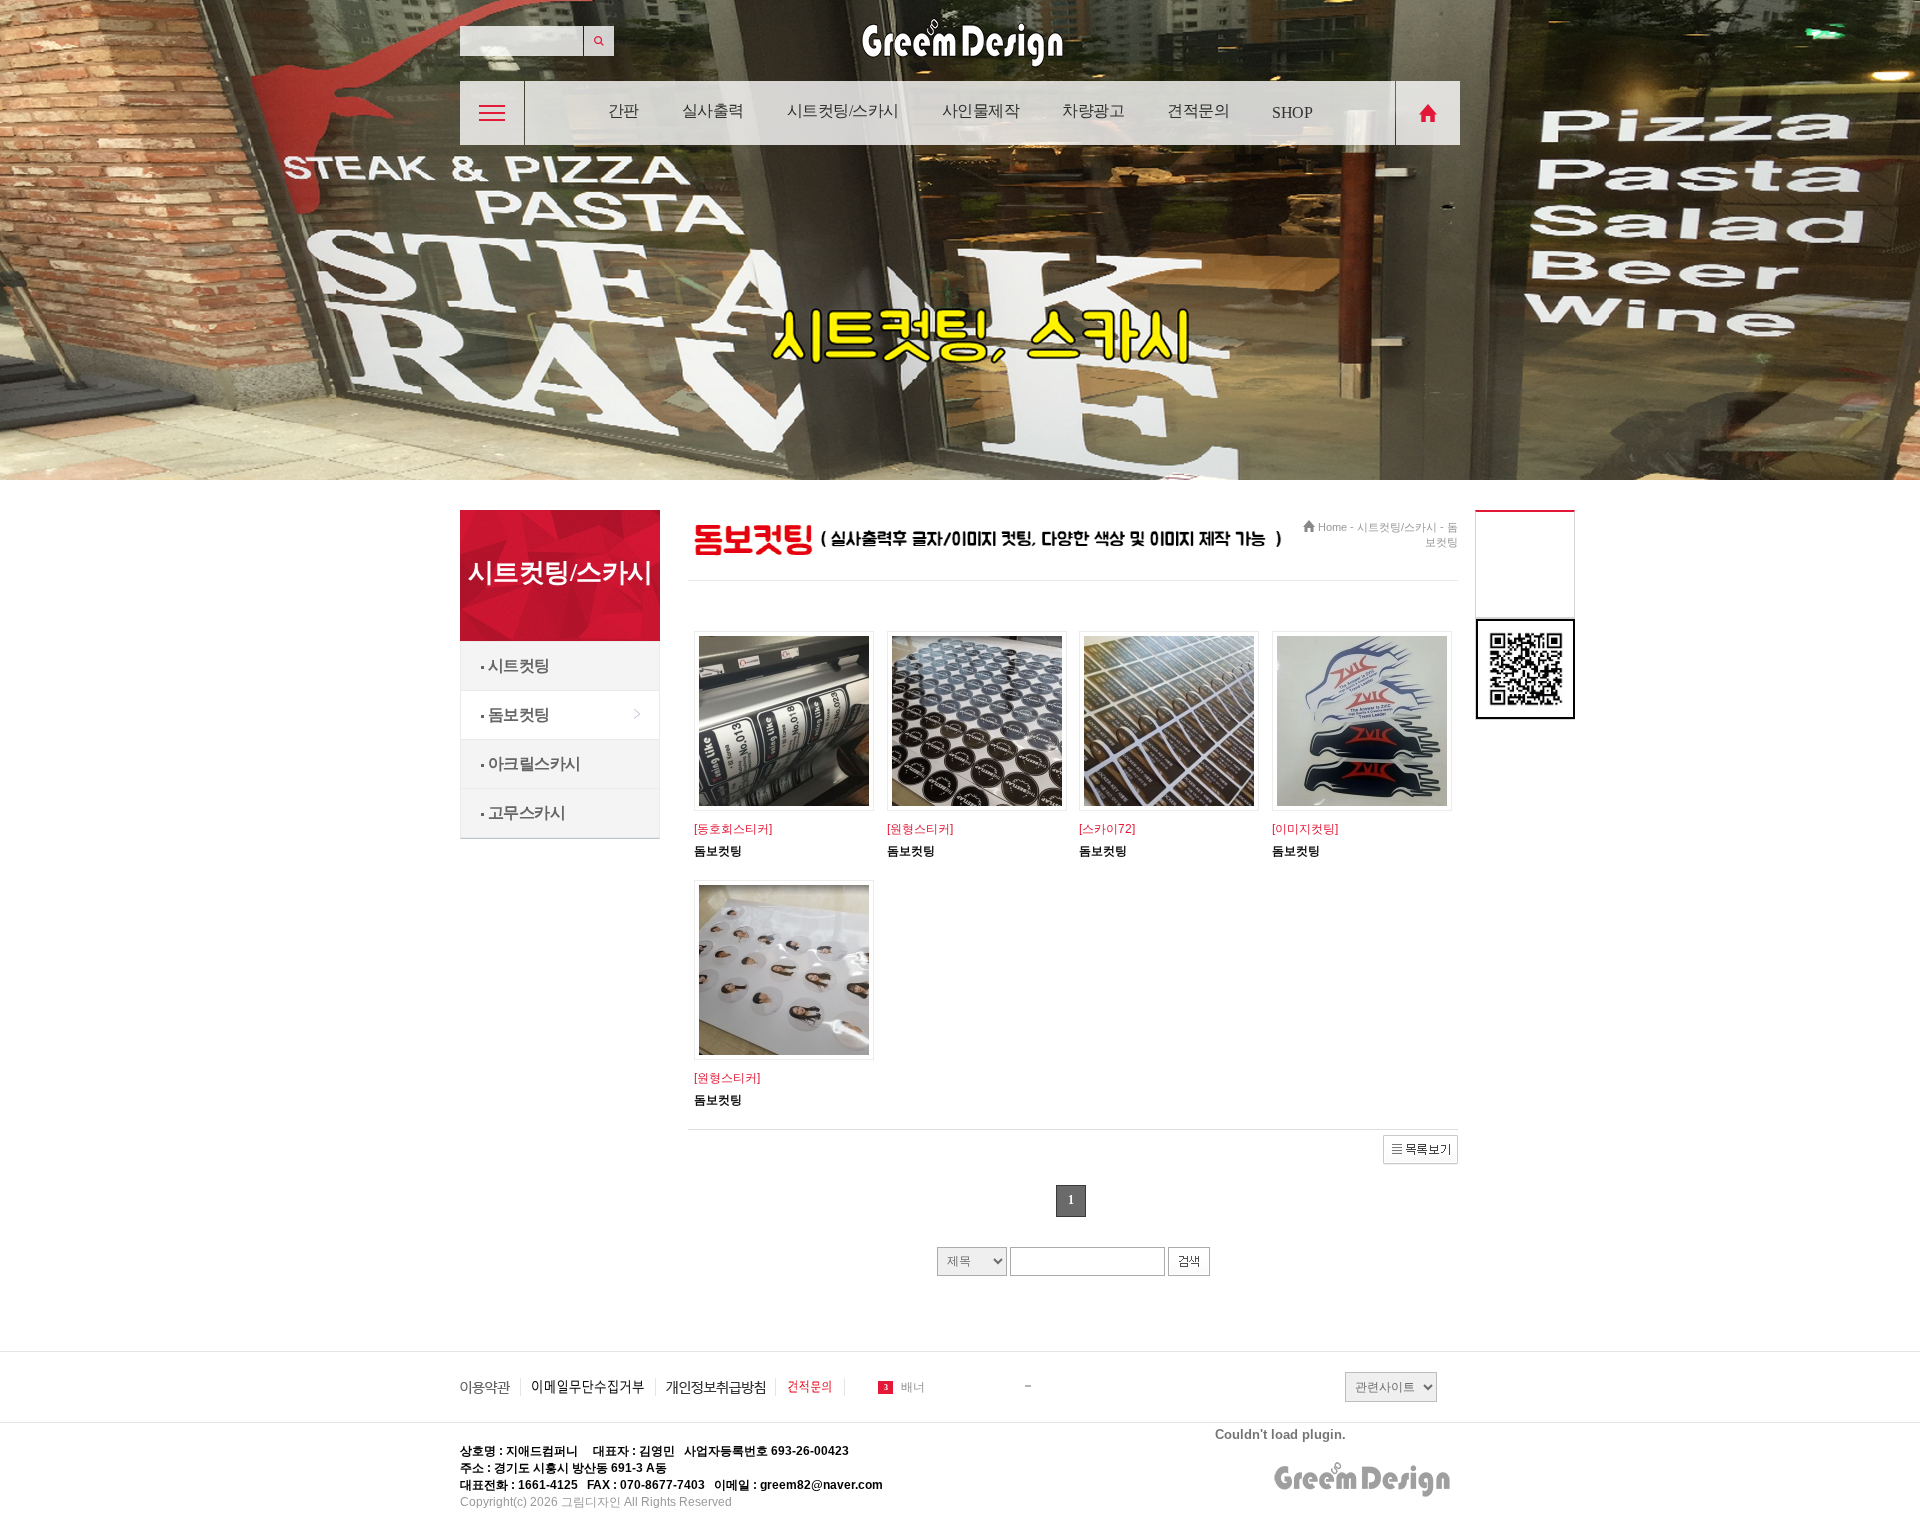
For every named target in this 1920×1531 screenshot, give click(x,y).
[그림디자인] (960, 72)
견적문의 (1198, 110)
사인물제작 (981, 110)
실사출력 (713, 110)
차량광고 (1093, 110)
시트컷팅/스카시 (843, 110)
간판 (623, 110)
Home (1332, 527)
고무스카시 (524, 812)
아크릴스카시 (532, 763)
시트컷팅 (517, 665)
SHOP (1292, 112)
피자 (913, 1387)
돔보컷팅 (517, 714)
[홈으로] (1428, 141)
